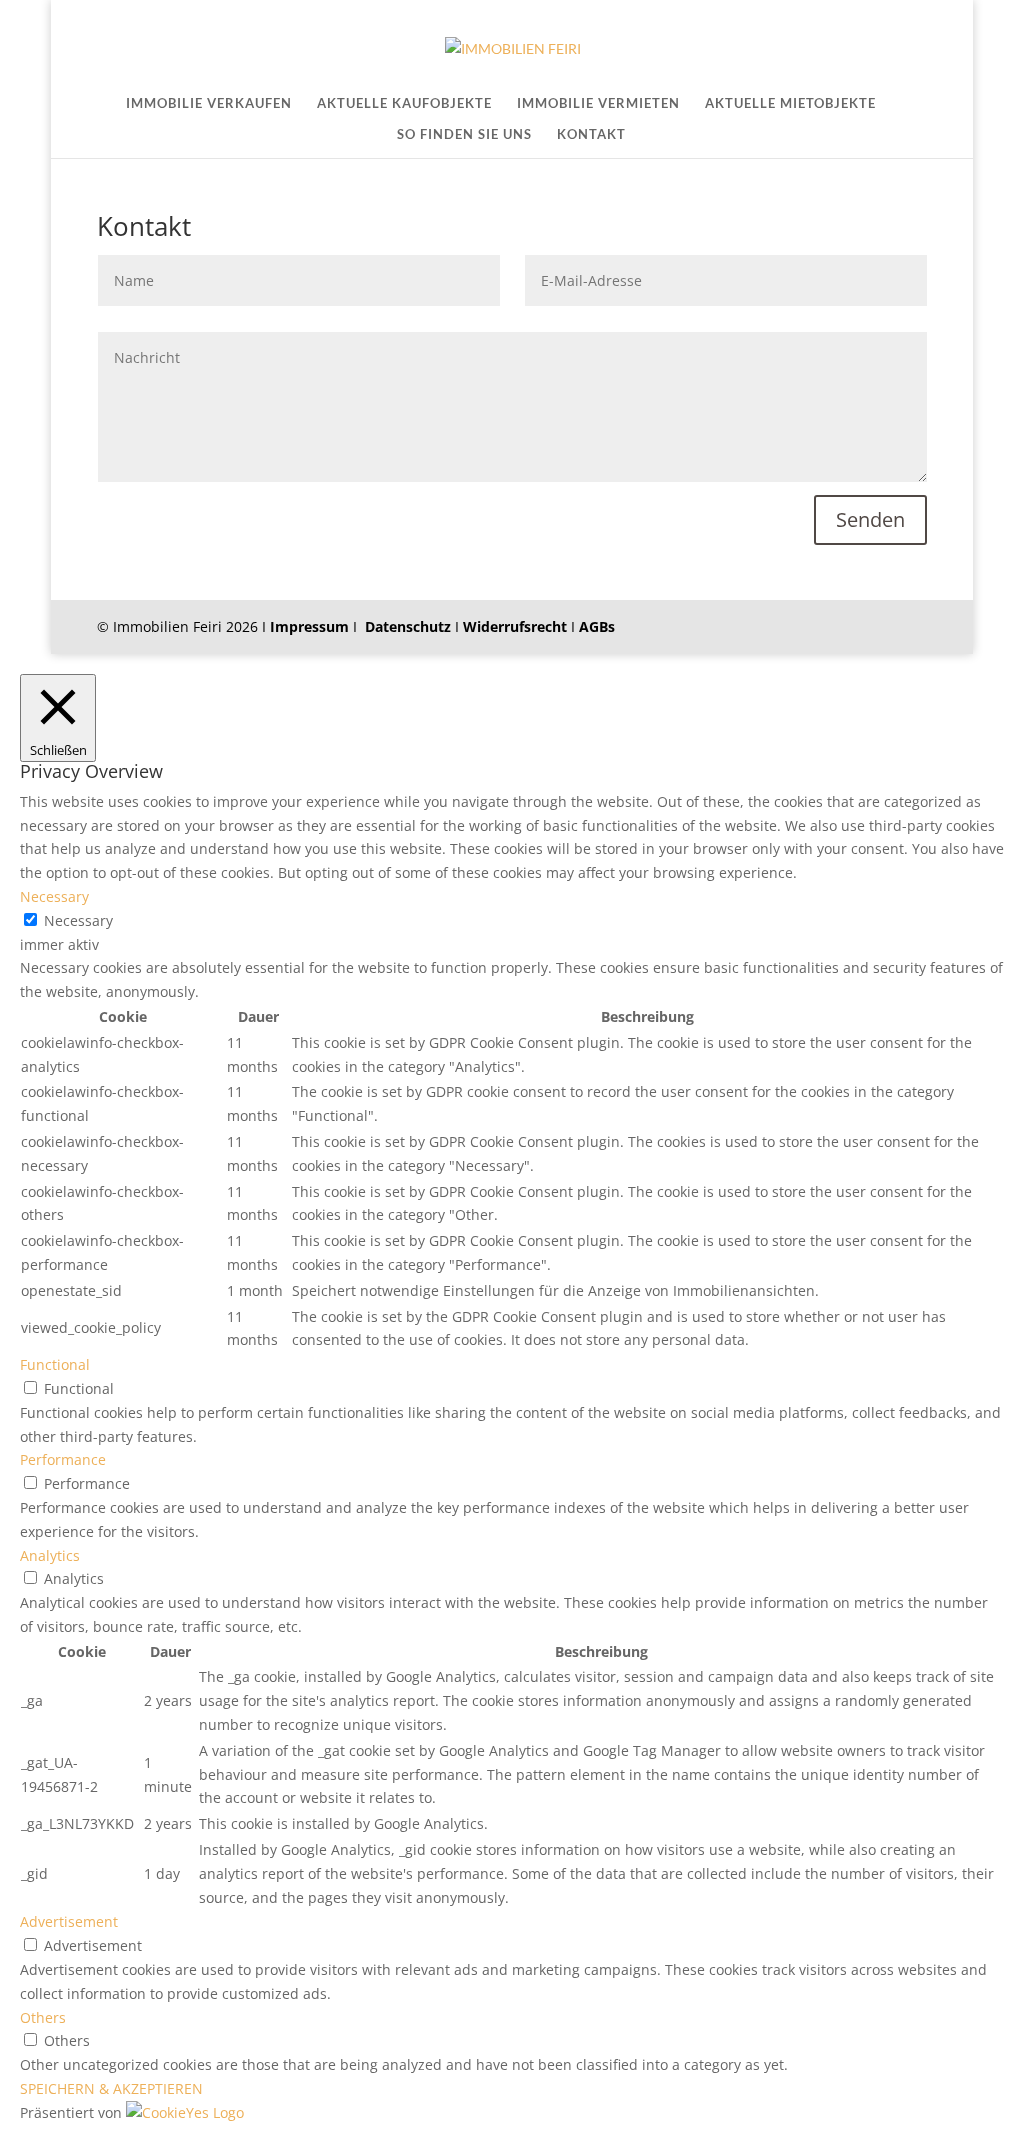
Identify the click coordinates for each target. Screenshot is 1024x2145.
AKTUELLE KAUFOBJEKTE (404, 103)
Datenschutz (408, 626)
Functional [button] (55, 1364)
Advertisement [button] (69, 1921)
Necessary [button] (54, 896)
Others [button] (43, 2017)
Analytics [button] (50, 1555)
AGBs (597, 626)
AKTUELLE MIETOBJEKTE (790, 103)
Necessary (78, 920)
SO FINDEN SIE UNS (464, 134)
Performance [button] (63, 1459)
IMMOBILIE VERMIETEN (598, 103)
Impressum (309, 626)
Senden (870, 519)
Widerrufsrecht (515, 626)
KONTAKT (591, 134)
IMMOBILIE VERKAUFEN (209, 103)
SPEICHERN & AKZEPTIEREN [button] (111, 2088)
